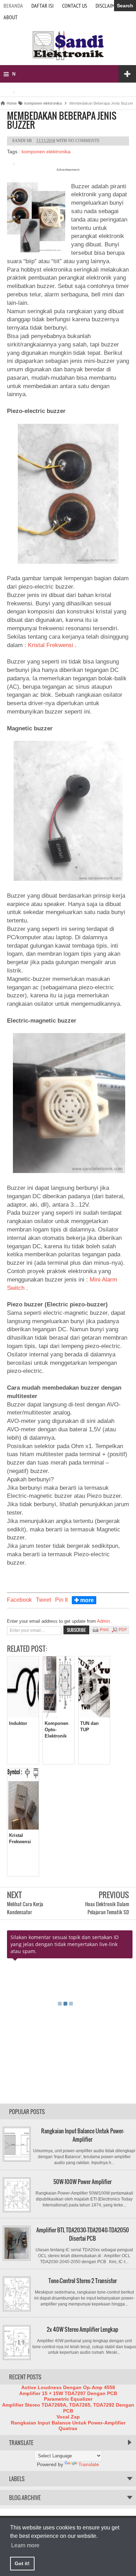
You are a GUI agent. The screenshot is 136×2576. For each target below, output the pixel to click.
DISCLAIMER (108, 6)
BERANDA (13, 6)
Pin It (61, 1600)
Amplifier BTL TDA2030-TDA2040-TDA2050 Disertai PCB (83, 2234)
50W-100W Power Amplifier (82, 2182)
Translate (89, 2464)
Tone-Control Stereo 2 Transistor (83, 2281)
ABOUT (10, 17)
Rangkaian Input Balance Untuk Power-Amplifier (83, 2135)
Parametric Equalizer (68, 2399)
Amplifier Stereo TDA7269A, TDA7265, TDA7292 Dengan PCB (68, 2408)
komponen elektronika (46, 152)
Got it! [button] (22, 2563)
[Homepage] (68, 59)
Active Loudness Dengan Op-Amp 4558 (68, 2387)
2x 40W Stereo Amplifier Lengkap (82, 2329)
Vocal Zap (68, 2417)
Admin (104, 1621)
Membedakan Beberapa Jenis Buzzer (62, 120)
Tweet (43, 1600)
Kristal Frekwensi (51, 645)
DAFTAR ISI (43, 6)
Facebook (19, 1600)
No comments (84, 141)
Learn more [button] (25, 2545)
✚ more (84, 1600)
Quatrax (68, 2428)
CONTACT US (75, 6)
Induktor (18, 1723)
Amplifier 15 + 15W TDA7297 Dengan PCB (68, 2393)
